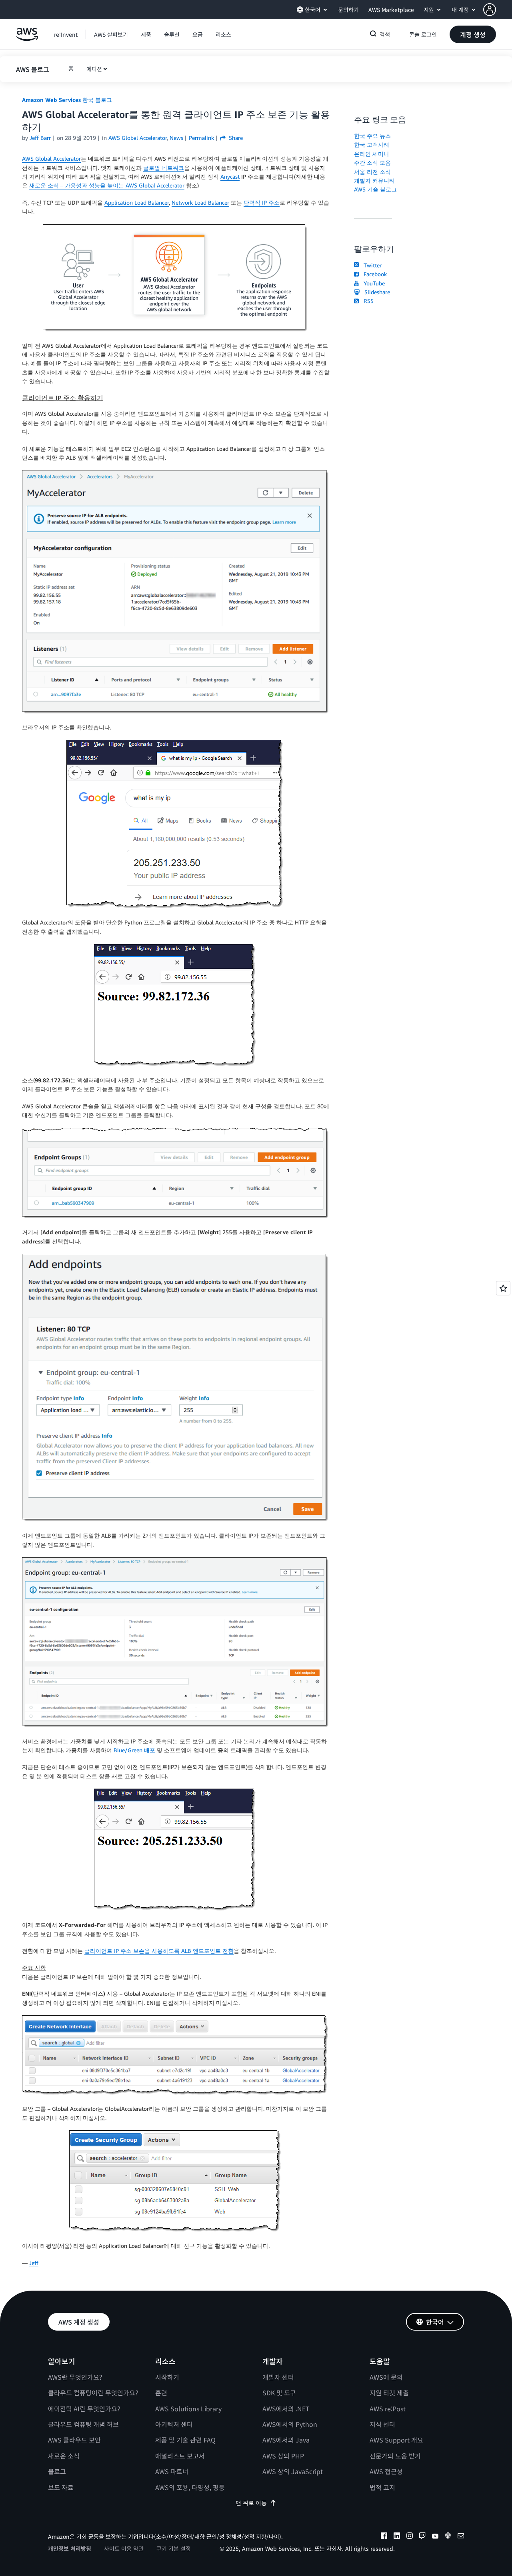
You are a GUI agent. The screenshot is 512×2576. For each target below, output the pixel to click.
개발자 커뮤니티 (374, 180)
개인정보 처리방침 (70, 2548)
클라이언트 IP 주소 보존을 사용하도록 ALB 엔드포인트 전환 (159, 1951)
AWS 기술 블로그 (375, 189)
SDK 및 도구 (279, 2393)
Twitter (371, 265)
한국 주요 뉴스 (372, 136)
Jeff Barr (40, 138)
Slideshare (376, 292)
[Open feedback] (503, 1288)
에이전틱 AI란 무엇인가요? (84, 2409)
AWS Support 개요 (396, 2440)
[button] (498, 10)
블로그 (57, 2471)
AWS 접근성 (386, 2471)
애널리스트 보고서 (180, 2456)
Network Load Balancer (200, 202)
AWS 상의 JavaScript (293, 2471)
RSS (367, 301)
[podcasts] (448, 2537)
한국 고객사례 (372, 144)
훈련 (161, 2393)
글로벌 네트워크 (164, 168)
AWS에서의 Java (286, 2440)
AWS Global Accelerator (51, 158)
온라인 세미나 (372, 154)
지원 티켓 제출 (389, 2393)
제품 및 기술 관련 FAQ (185, 2440)
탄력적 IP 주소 (262, 202)
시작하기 (167, 2377)
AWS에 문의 (386, 2377)
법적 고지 (382, 2487)
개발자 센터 (278, 2377)
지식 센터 (382, 2424)
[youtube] (435, 2537)
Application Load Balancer (137, 202)
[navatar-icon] (490, 10)
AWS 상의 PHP (283, 2456)
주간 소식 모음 (372, 162)
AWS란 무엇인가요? (75, 2377)
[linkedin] (397, 2537)
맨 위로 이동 (251, 2503)
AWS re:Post (388, 2409)
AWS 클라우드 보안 (74, 2440)
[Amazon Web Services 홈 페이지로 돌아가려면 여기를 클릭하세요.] (27, 39)
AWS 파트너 (172, 2471)
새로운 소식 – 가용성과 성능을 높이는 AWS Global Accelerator (107, 185)
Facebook (374, 274)
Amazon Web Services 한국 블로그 (67, 100)
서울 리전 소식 (372, 172)
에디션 (94, 69)
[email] (461, 2537)
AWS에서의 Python (290, 2424)
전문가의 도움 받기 (395, 2456)
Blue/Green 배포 (134, 1750)
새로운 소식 (64, 2456)
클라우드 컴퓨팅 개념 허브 (83, 2424)
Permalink (201, 138)
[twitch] (422, 2537)
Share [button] (235, 138)
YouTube (373, 283)
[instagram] (410, 2537)
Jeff (34, 2263)
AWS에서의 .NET (286, 2409)
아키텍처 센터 (174, 2424)
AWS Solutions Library (188, 2409)
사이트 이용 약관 (124, 2548)
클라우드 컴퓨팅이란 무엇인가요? (93, 2393)
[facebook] (384, 2537)
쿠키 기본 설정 (174, 2548)
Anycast (230, 176)
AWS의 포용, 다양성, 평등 (190, 2487)
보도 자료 (61, 2487)
